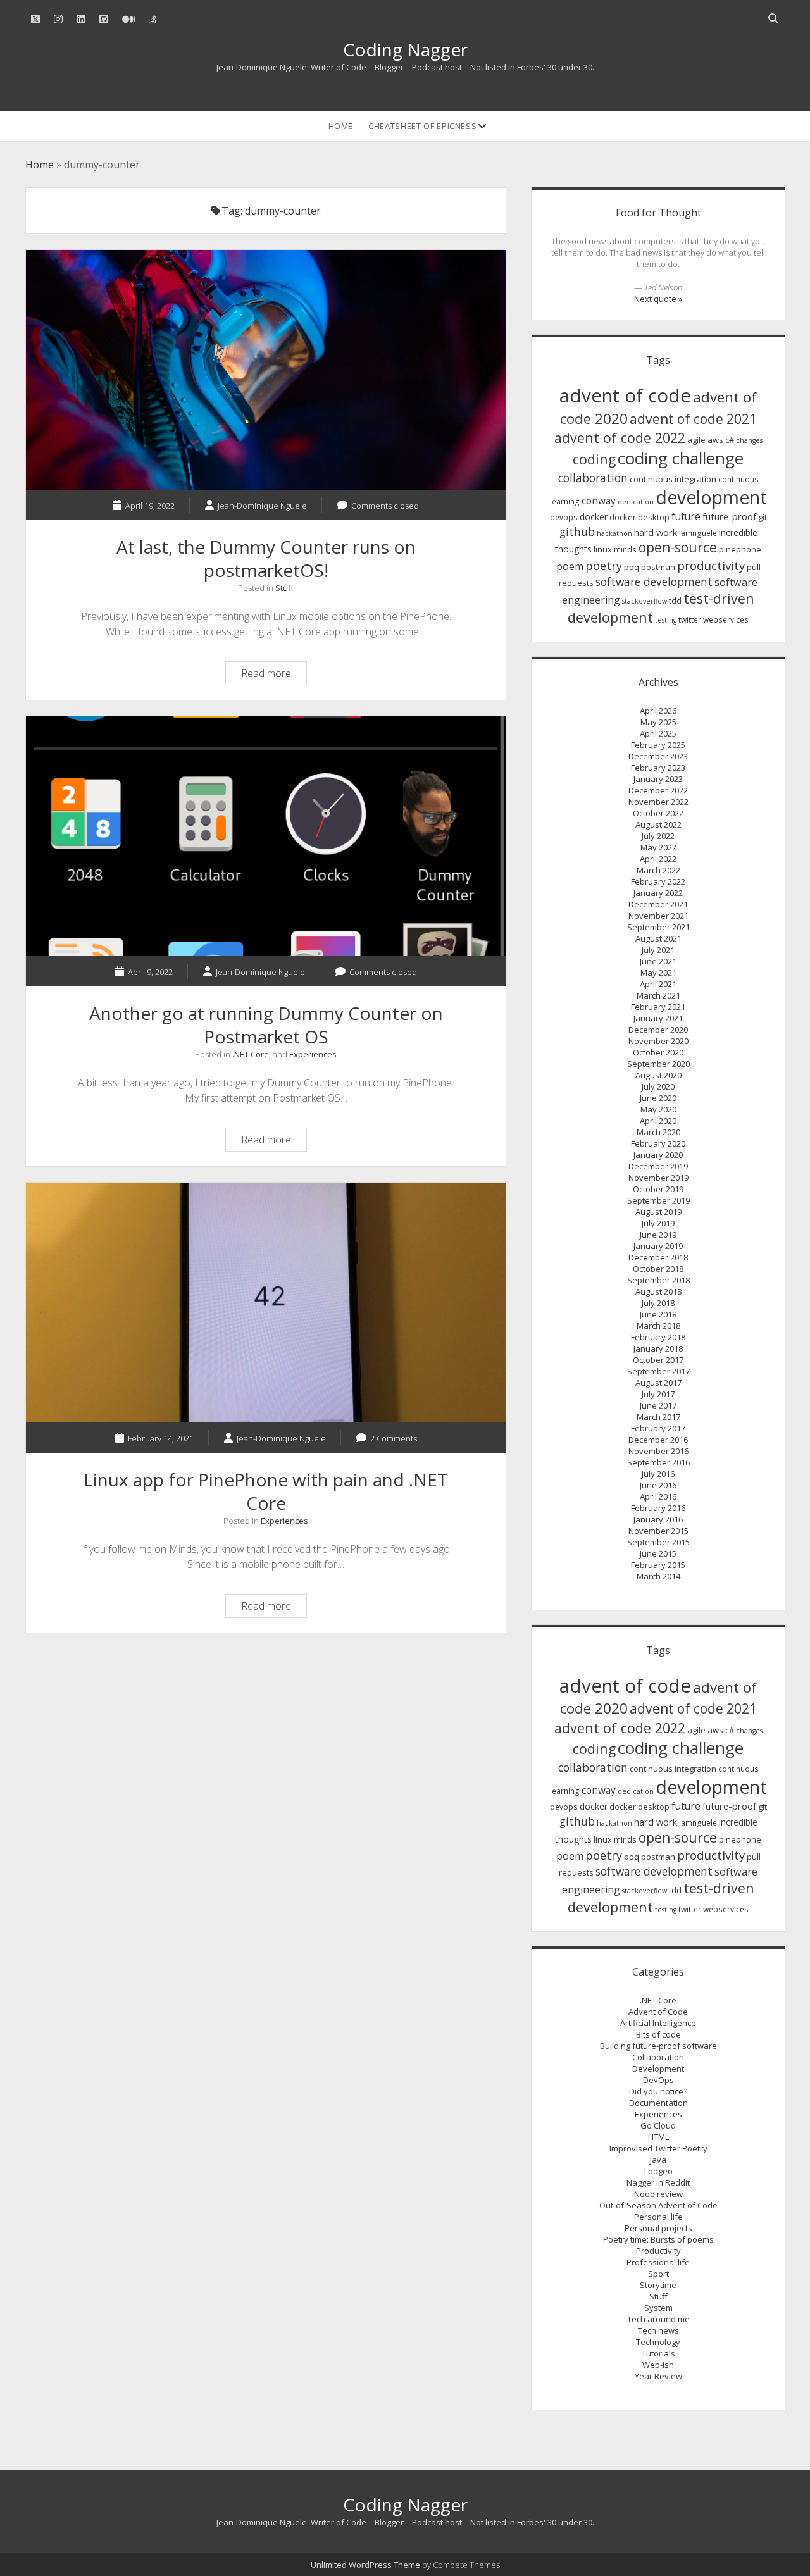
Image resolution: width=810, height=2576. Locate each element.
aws (715, 440)
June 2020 (658, 1098)
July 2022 (658, 836)
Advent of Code (658, 2012)
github (577, 532)
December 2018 (658, 1257)
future (686, 516)
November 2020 (658, 1041)
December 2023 (658, 756)
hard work (656, 532)
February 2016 (658, 1508)
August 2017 (658, 1383)
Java (658, 2160)
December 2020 (658, 1030)
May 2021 (658, 973)
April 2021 (658, 984)
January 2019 (658, 1246)
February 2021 (658, 1007)
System (658, 2308)
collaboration (593, 478)
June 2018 (658, 1314)
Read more (274, 675)
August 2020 (658, 1075)
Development (658, 2069)
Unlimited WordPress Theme (365, 2565)
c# (730, 440)
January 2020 (658, 1155)
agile (696, 440)
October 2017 (658, 1360)
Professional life (658, 2262)
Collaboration (658, 2057)
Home (341, 126)
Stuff (284, 588)
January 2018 (658, 1348)
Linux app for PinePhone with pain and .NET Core (266, 1303)
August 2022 (658, 824)
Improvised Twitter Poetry (658, 2148)
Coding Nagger (405, 49)
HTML (658, 2137)
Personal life (658, 2217)
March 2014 (658, 1576)
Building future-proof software (658, 2046)
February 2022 (658, 881)
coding (594, 459)
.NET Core (251, 1054)
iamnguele (698, 533)
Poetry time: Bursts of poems (658, 2239)
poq (632, 567)
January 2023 (658, 779)
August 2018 (658, 1291)
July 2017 (658, 1394)
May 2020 (658, 1109)
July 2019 (658, 1223)
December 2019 (658, 1166)
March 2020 (658, 1132)
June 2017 (658, 1405)
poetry (604, 566)
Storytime (658, 2285)
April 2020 (658, 1121)
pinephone (740, 549)
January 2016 (658, 1519)
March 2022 (658, 870)
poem (570, 566)
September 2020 (658, 1064)
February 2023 (658, 768)
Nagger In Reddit (658, 2182)
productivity (711, 566)
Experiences (313, 1054)
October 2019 (658, 1189)
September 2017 (658, 1371)
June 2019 (658, 1235)
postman (658, 567)
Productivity (658, 2251)
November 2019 (658, 1178)
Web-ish (658, 2365)
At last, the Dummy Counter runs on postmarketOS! (266, 370)
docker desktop (639, 517)
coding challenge (681, 458)
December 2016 (658, 1440)
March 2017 (658, 1417)
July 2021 (658, 950)
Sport (658, 2274)
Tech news (658, 2330)
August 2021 (658, 938)
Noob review (658, 2194)
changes (749, 440)
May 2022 (658, 847)
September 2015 (658, 1542)
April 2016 (658, 1496)
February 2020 (658, 1143)
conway (599, 501)
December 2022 (658, 790)
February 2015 (658, 1565)
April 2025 (658, 733)
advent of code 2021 (693, 419)
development (711, 497)
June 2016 (658, 1485)
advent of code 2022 (620, 438)
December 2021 (658, 904)
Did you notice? (658, 2091)
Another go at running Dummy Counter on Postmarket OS (266, 836)
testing (666, 620)
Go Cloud (658, 2125)
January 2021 (658, 1018)
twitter (690, 620)
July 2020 (658, 1086)
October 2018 (658, 1269)
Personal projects (658, 2228)
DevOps (658, 2080)
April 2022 (658, 859)
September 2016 (658, 1462)
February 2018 (658, 1337)
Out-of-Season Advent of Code (658, 2205)
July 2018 (658, 1303)
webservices (726, 620)
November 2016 (658, 1451)
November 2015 (658, 1531)
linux (603, 549)
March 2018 (658, 1326)
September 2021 (658, 927)
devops (564, 517)
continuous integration (673, 479)
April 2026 (658, 711)
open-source (678, 547)
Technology (658, 2342)
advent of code (625, 395)
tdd (675, 600)
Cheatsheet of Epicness (422, 126)
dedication (636, 502)
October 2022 (658, 813)
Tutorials (658, 2353)
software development (654, 582)
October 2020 (658, 1052)
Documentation (658, 2103)
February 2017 (658, 1428)
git (763, 517)
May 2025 (658, 722)
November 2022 (658, 802)
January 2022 (658, 893)
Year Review (658, 2376)
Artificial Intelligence (658, 2023)
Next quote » (658, 299)
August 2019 (658, 1212)
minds (625, 550)
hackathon (614, 533)
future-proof (729, 516)
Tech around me (658, 2319)
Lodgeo (658, 2171)
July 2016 (658, 1474)
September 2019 (658, 1200)
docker (594, 517)
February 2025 (658, 745)
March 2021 (658, 995)
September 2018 (658, 1280)
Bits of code (658, 2034)
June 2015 (658, 1553)
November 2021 (658, 916)
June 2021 (658, 961)
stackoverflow (645, 601)
